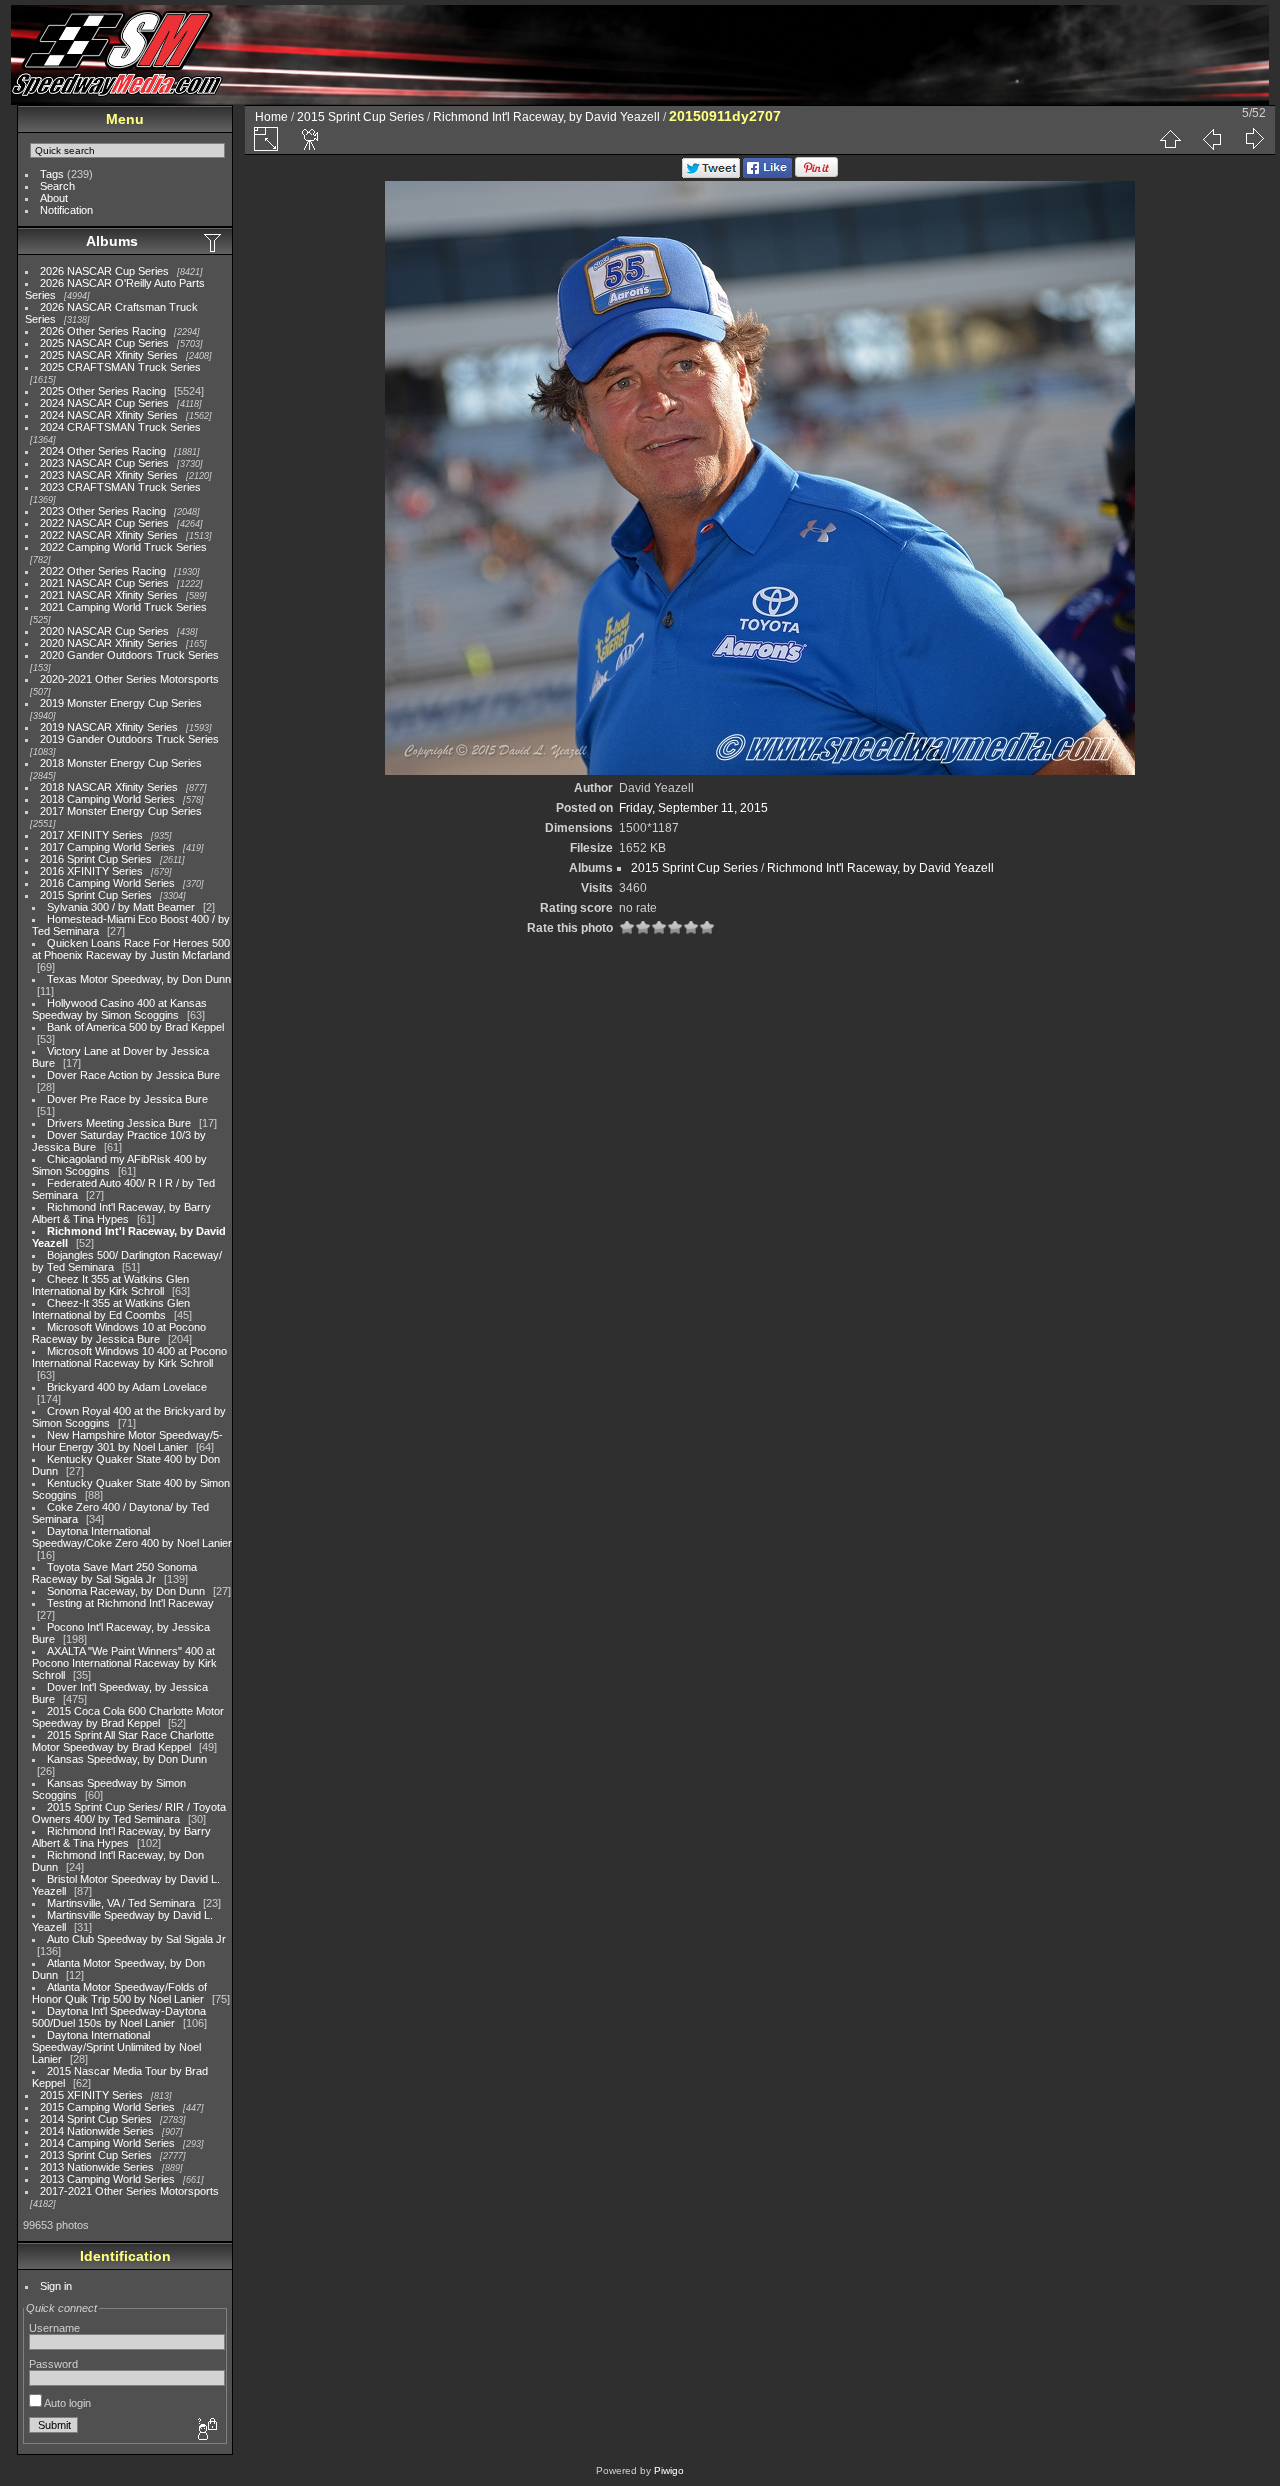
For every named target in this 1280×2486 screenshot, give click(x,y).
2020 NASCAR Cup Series (104, 631)
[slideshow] (311, 139)
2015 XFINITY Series (91, 2095)
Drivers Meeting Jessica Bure (119, 1123)
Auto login (66, 2403)
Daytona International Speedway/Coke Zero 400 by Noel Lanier (132, 1537)
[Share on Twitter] (711, 174)
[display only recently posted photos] (214, 242)
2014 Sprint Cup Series (96, 2119)
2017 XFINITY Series (91, 835)
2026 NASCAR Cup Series (104, 271)
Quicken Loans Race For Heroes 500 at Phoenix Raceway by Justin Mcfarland (131, 949)
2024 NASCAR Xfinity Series (109, 415)
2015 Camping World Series (107, 2107)
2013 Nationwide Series (97, 2167)
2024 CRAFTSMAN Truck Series (120, 427)
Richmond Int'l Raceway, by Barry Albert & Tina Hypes (121, 1213)
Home (271, 117)
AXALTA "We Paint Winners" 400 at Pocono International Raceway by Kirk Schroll (124, 1663)
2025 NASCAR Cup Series (104, 343)
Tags (52, 174)
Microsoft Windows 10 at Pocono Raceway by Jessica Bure (119, 1333)
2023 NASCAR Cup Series (104, 463)
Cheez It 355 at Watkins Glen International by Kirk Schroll (110, 1285)
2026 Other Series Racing (103, 331)
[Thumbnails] (1170, 139)
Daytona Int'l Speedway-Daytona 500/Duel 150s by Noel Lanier (119, 2017)
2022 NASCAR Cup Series (104, 523)
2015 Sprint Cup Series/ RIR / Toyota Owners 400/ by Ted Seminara (129, 1813)
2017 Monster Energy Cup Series (121, 811)
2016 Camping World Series (107, 883)
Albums (112, 241)
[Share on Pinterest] (816, 174)
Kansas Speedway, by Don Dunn (127, 1759)
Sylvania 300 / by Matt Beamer (121, 907)
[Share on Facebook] (767, 174)
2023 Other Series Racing (103, 511)
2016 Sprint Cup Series (96, 859)
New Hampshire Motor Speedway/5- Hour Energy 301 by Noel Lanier (127, 1441)
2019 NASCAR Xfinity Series (109, 727)
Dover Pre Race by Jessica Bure (127, 1099)
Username (54, 2328)
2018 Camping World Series (107, 799)
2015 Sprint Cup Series (96, 895)
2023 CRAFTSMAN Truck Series (120, 487)
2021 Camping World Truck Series (123, 607)
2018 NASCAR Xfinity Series (109, 787)
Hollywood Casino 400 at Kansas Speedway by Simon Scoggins (119, 1009)
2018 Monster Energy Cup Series (121, 763)
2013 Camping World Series (107, 2179)
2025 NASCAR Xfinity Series (109, 355)
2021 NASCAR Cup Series (104, 583)
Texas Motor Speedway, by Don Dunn (139, 979)
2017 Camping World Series (107, 847)
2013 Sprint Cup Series (96, 2155)
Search (57, 186)
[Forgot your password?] (206, 2430)
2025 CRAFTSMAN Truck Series (120, 367)
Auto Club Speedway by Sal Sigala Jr (136, 1939)
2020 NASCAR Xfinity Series (109, 643)
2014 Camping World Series (107, 2143)
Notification (66, 210)
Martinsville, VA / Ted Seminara (121, 1903)
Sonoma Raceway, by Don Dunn (126, 1591)
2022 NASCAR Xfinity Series (109, 535)
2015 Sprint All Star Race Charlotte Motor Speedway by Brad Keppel (123, 1741)
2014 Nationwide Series (97, 2131)
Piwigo (669, 2470)
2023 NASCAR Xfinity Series (109, 475)
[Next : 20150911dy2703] (1254, 139)
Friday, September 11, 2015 (693, 808)
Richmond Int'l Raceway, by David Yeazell (546, 117)
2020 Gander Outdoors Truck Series (129, 655)
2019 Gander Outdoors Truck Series (129, 739)
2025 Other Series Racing (103, 391)
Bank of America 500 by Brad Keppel (135, 1027)
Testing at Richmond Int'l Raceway (130, 1603)
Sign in (56, 2286)
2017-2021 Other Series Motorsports (129, 2191)
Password (53, 2364)
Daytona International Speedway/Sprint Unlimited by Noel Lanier (116, 2047)
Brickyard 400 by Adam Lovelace (127, 1387)
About (54, 198)
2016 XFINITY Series (91, 871)
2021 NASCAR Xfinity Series (109, 595)
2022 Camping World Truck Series (123, 547)
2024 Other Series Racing (103, 451)
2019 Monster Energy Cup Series (121, 703)
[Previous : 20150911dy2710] (1212, 139)
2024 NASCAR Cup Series (104, 403)
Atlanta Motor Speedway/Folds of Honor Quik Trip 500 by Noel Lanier (119, 1993)
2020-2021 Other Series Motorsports (129, 679)
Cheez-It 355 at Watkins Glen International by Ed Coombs (111, 1309)
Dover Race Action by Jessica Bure (133, 1075)
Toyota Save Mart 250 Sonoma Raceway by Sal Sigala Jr (114, 1573)
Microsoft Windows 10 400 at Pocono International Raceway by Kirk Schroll (129, 1357)
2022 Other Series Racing (103, 571)
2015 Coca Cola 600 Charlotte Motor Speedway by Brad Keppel (128, 1717)
